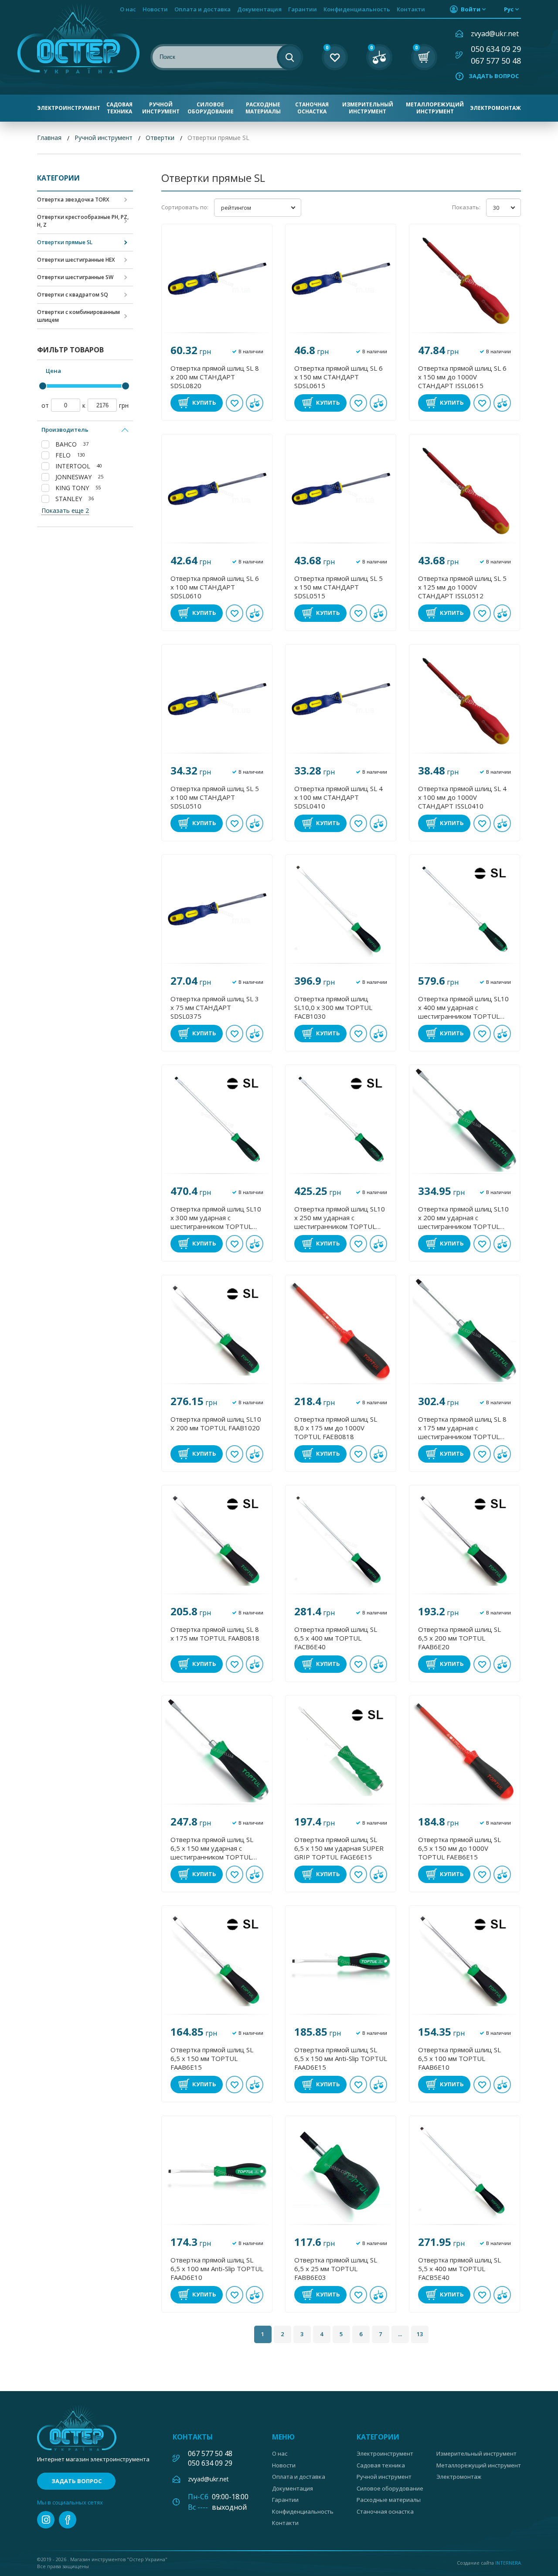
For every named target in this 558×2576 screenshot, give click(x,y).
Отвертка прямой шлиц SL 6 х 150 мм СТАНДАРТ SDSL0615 (339, 377)
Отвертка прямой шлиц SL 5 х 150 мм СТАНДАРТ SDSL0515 (339, 587)
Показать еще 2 (65, 510)
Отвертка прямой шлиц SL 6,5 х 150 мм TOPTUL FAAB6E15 (212, 2058)
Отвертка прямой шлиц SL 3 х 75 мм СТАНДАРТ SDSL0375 (215, 1007)
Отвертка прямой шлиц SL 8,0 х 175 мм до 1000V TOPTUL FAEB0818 (336, 1428)
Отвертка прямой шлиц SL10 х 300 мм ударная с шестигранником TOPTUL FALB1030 (216, 1218)
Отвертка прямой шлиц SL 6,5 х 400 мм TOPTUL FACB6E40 (336, 1638)
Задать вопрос (494, 76)
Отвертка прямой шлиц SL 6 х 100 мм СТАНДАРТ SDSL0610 (215, 587)
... (400, 2334)
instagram (46, 2520)
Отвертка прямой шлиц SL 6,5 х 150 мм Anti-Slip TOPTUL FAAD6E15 (341, 2058)
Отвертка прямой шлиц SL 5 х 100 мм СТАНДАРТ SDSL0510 (215, 797)
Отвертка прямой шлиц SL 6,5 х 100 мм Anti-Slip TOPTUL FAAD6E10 (217, 2269)
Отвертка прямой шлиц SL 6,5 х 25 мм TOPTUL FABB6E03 (336, 2269)
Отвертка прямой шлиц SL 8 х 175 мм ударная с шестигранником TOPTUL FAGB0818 (462, 1428)
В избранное (235, 403)
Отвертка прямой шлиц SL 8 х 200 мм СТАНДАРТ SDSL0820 (215, 377)
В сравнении (255, 403)
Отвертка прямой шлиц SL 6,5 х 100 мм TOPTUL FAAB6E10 (459, 2058)
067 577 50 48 (496, 61)
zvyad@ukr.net (495, 34)
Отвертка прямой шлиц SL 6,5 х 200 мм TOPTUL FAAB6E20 (459, 1638)
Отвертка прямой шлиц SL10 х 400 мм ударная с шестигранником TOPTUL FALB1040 (463, 1007)
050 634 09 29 (496, 49)
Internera (508, 2563)
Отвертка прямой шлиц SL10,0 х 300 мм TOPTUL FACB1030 (333, 1007)
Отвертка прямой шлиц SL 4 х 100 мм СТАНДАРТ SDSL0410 (339, 797)
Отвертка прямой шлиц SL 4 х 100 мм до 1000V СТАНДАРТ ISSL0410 (462, 797)
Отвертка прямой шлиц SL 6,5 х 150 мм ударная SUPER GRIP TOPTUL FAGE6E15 (339, 1848)
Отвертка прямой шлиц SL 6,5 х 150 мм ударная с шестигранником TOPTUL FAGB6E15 (212, 1848)
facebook (68, 2520)
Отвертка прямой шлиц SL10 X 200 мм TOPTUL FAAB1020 (216, 1423)
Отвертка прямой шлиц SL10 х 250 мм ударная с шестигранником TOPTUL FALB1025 (340, 1218)
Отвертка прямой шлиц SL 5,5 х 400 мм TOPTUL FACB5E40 (459, 2269)
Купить (204, 403)
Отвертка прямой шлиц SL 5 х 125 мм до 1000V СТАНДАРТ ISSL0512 (462, 587)
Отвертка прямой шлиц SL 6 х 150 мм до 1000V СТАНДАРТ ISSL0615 (462, 377)
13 (420, 2334)
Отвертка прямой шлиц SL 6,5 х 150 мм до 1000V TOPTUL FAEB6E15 (459, 1848)
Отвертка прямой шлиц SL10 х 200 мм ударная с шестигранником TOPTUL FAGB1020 (463, 1218)
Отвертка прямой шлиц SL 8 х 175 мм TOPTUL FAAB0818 (215, 1634)
